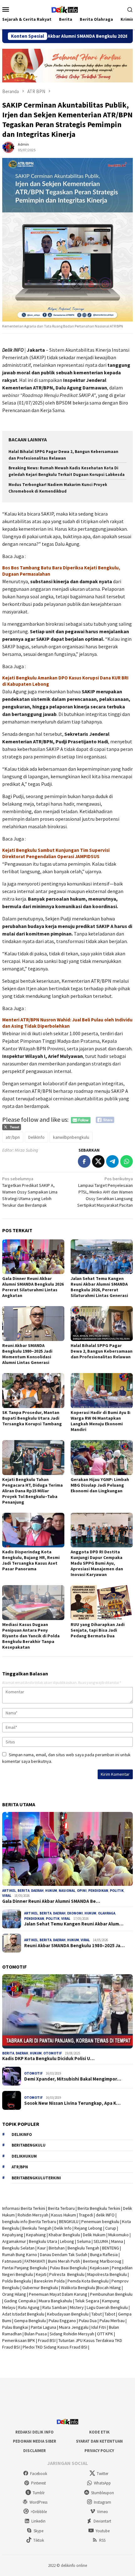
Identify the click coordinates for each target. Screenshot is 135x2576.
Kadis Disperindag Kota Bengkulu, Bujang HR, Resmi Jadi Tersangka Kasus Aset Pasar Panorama (31, 1560)
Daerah (37, 1891)
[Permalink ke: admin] (8, 147)
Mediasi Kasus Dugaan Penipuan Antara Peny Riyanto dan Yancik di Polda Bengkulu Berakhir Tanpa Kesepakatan (31, 1636)
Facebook (39, 2474)
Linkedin (38, 2521)
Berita (24, 1891)
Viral (7, 1896)
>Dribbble (39, 2512)
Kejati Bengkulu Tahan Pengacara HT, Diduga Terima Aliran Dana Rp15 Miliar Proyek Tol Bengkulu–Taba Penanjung (32, 1491)
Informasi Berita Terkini (24, 2208)
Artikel (9, 1891)
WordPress (38, 2502)
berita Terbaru (43, 2221)
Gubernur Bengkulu (40, 2288)
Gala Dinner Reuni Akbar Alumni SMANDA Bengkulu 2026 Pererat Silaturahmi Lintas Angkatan (33, 1287)
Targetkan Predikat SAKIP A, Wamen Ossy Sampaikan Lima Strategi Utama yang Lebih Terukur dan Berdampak (30, 1192)
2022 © (54, 2565)
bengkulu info (15, 2221)
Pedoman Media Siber (35, 2441)
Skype (38, 2531)
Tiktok (39, 2540)
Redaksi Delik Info (35, 2432)
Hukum (51, 1891)
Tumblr (39, 2493)
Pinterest (38, 2483)
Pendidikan (34, 1919)
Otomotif (53, 2053)
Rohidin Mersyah (33, 2215)
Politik (53, 1919)
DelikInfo (36, 1137)
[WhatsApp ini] (127, 1161)
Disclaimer (35, 2451)
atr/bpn (13, 1137)
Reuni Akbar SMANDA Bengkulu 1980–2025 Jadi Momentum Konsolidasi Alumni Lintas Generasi (27, 1354)
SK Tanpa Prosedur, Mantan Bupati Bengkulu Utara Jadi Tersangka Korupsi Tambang (32, 1418)
